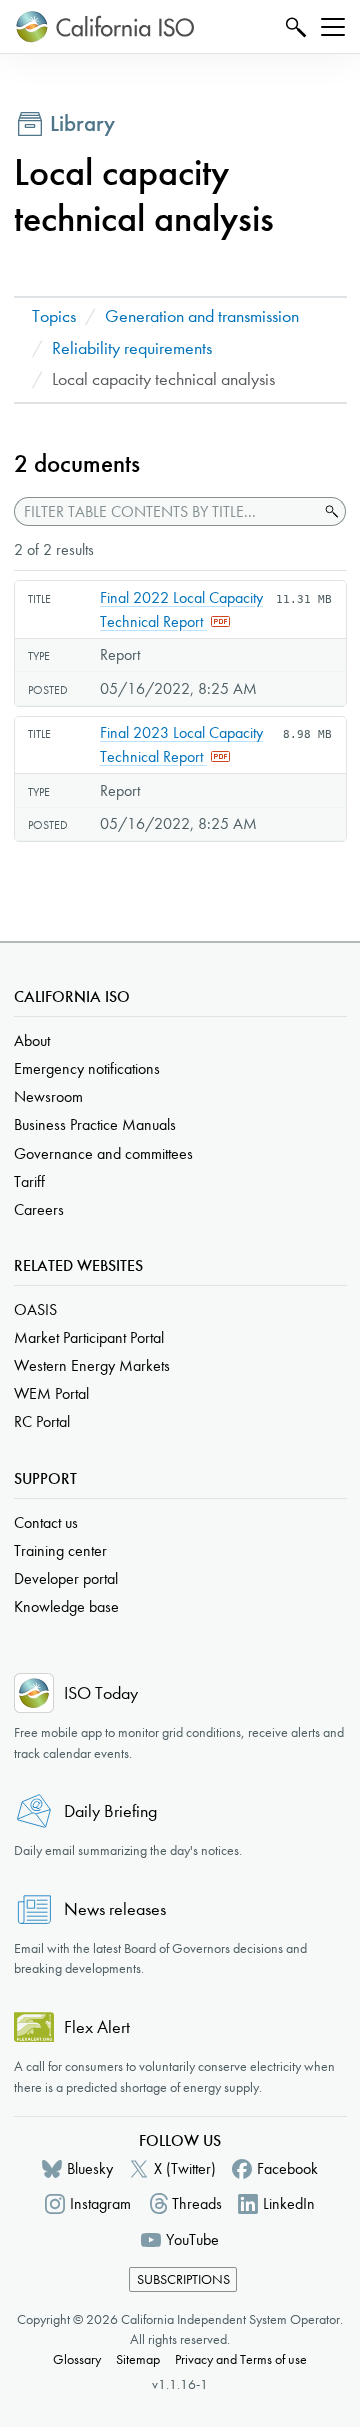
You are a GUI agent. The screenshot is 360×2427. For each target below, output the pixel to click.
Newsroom (48, 1096)
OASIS (35, 1309)
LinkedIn (289, 2203)
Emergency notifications (87, 1068)
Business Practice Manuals (95, 1124)
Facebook (287, 2168)
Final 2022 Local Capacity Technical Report (181, 609)
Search (293, 26)
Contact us (46, 1522)
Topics (54, 316)
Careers (39, 1209)
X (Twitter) (185, 2168)
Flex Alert (97, 2027)
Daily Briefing (110, 1811)
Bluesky (90, 2168)
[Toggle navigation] (333, 27)
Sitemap (138, 2359)
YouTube (192, 2239)
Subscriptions (183, 2279)
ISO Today (101, 1693)
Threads (197, 2203)
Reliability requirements (132, 348)
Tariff (29, 1181)
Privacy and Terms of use (241, 2359)
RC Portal (42, 1421)
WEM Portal (51, 1393)
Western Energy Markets (92, 1365)
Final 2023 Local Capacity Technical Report (181, 744)
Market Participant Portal (89, 1337)
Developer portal (66, 1578)
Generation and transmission (202, 316)
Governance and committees (103, 1153)
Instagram (100, 2203)
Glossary (77, 2359)
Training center (60, 1550)
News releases (115, 1909)
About (32, 1040)
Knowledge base (66, 1606)
